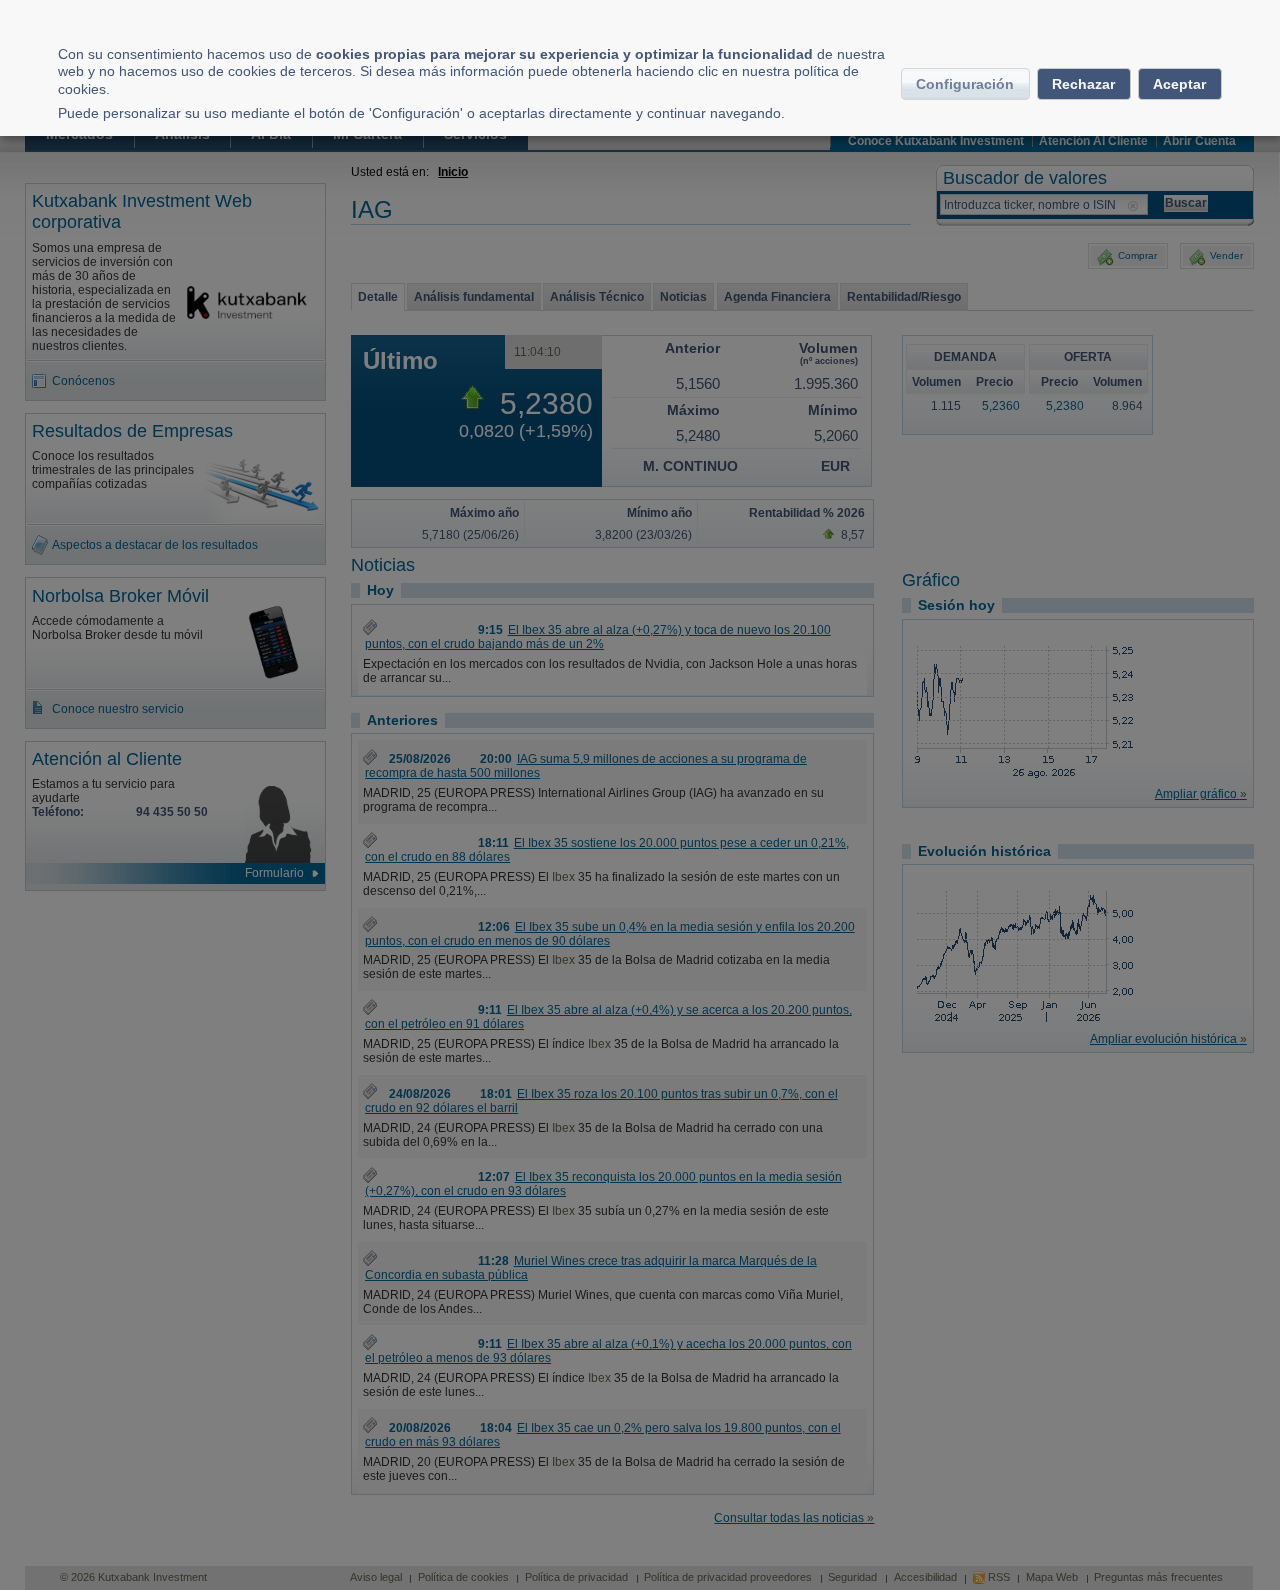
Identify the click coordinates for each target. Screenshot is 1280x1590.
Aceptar (1179, 84)
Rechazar (1083, 84)
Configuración (965, 84)
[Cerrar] (1260, 22)
